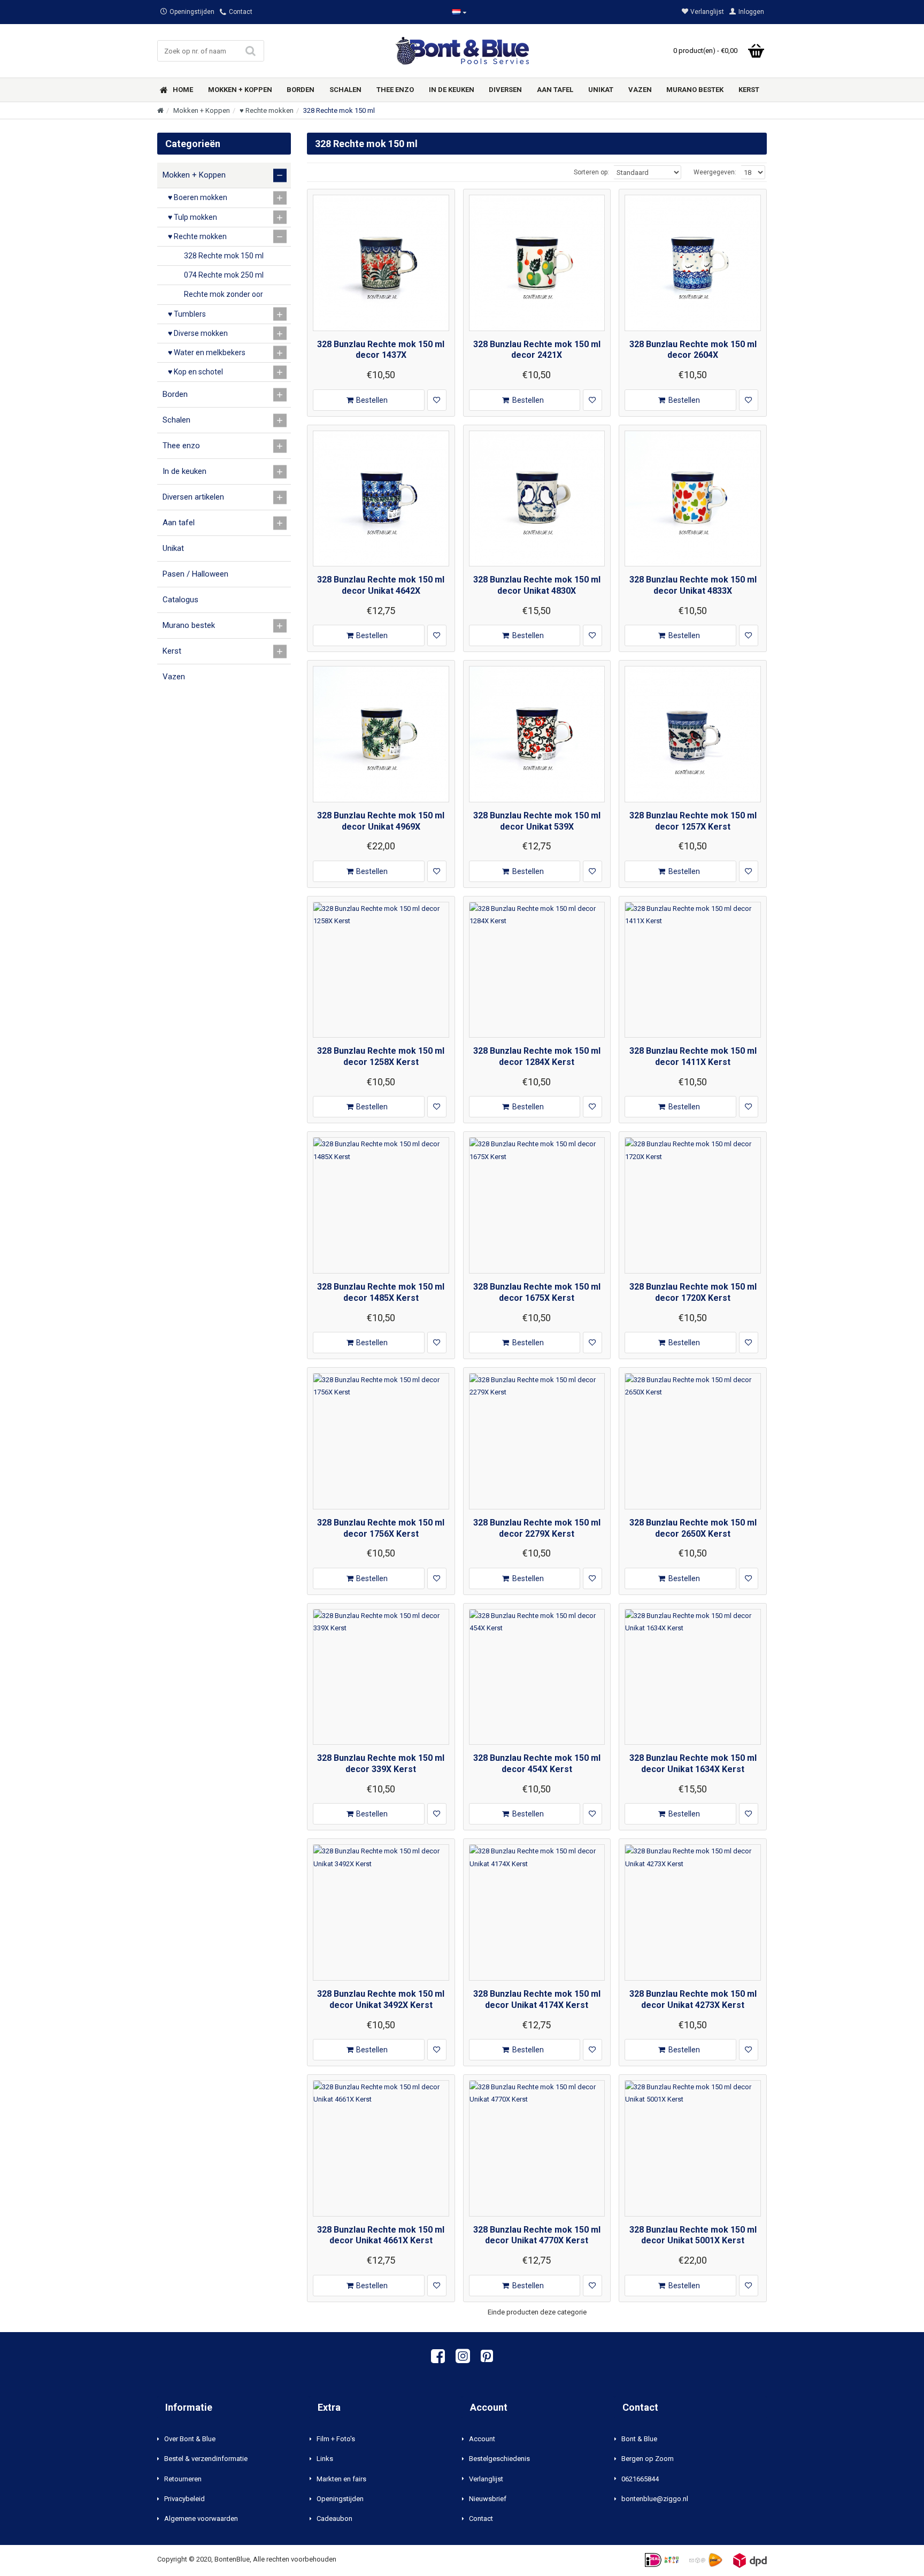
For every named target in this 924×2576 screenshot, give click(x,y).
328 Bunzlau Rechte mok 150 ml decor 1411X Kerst (693, 1056)
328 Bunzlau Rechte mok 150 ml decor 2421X (537, 350)
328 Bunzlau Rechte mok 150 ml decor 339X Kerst (381, 1764)
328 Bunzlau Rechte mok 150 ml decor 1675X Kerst (537, 1292)
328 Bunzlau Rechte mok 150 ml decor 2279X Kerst (537, 1528)
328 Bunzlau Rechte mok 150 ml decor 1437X (381, 350)
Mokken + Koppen (202, 110)
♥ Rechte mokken (267, 110)
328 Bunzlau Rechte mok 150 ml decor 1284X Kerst (537, 1056)
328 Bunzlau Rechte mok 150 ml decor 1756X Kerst (381, 1528)
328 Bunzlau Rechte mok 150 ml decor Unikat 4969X (381, 821)
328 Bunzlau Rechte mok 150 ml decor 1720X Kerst (693, 1292)
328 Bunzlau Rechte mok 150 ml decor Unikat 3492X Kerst (381, 1999)
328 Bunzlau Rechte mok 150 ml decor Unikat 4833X (693, 585)
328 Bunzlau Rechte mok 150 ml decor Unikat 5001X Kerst (693, 2235)
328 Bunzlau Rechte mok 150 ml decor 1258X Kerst (381, 1056)
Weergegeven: (715, 172)
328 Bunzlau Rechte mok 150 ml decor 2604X (693, 350)
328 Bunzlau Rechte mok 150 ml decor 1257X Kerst (693, 821)
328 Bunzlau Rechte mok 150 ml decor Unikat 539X (537, 821)
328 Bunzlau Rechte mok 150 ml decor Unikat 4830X (537, 585)
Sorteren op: (591, 172)
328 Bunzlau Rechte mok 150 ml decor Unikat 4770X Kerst (537, 2235)
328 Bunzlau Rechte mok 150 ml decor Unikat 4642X (381, 585)
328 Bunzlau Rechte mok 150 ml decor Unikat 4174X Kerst (537, 1999)
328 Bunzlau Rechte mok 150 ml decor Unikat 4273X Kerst (693, 1999)
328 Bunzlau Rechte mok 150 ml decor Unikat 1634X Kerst (693, 1764)
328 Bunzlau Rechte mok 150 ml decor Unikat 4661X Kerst (381, 2235)
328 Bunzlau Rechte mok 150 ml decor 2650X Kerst (693, 1528)
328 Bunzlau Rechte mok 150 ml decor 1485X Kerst (381, 1292)
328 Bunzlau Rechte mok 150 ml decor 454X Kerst (537, 1764)
